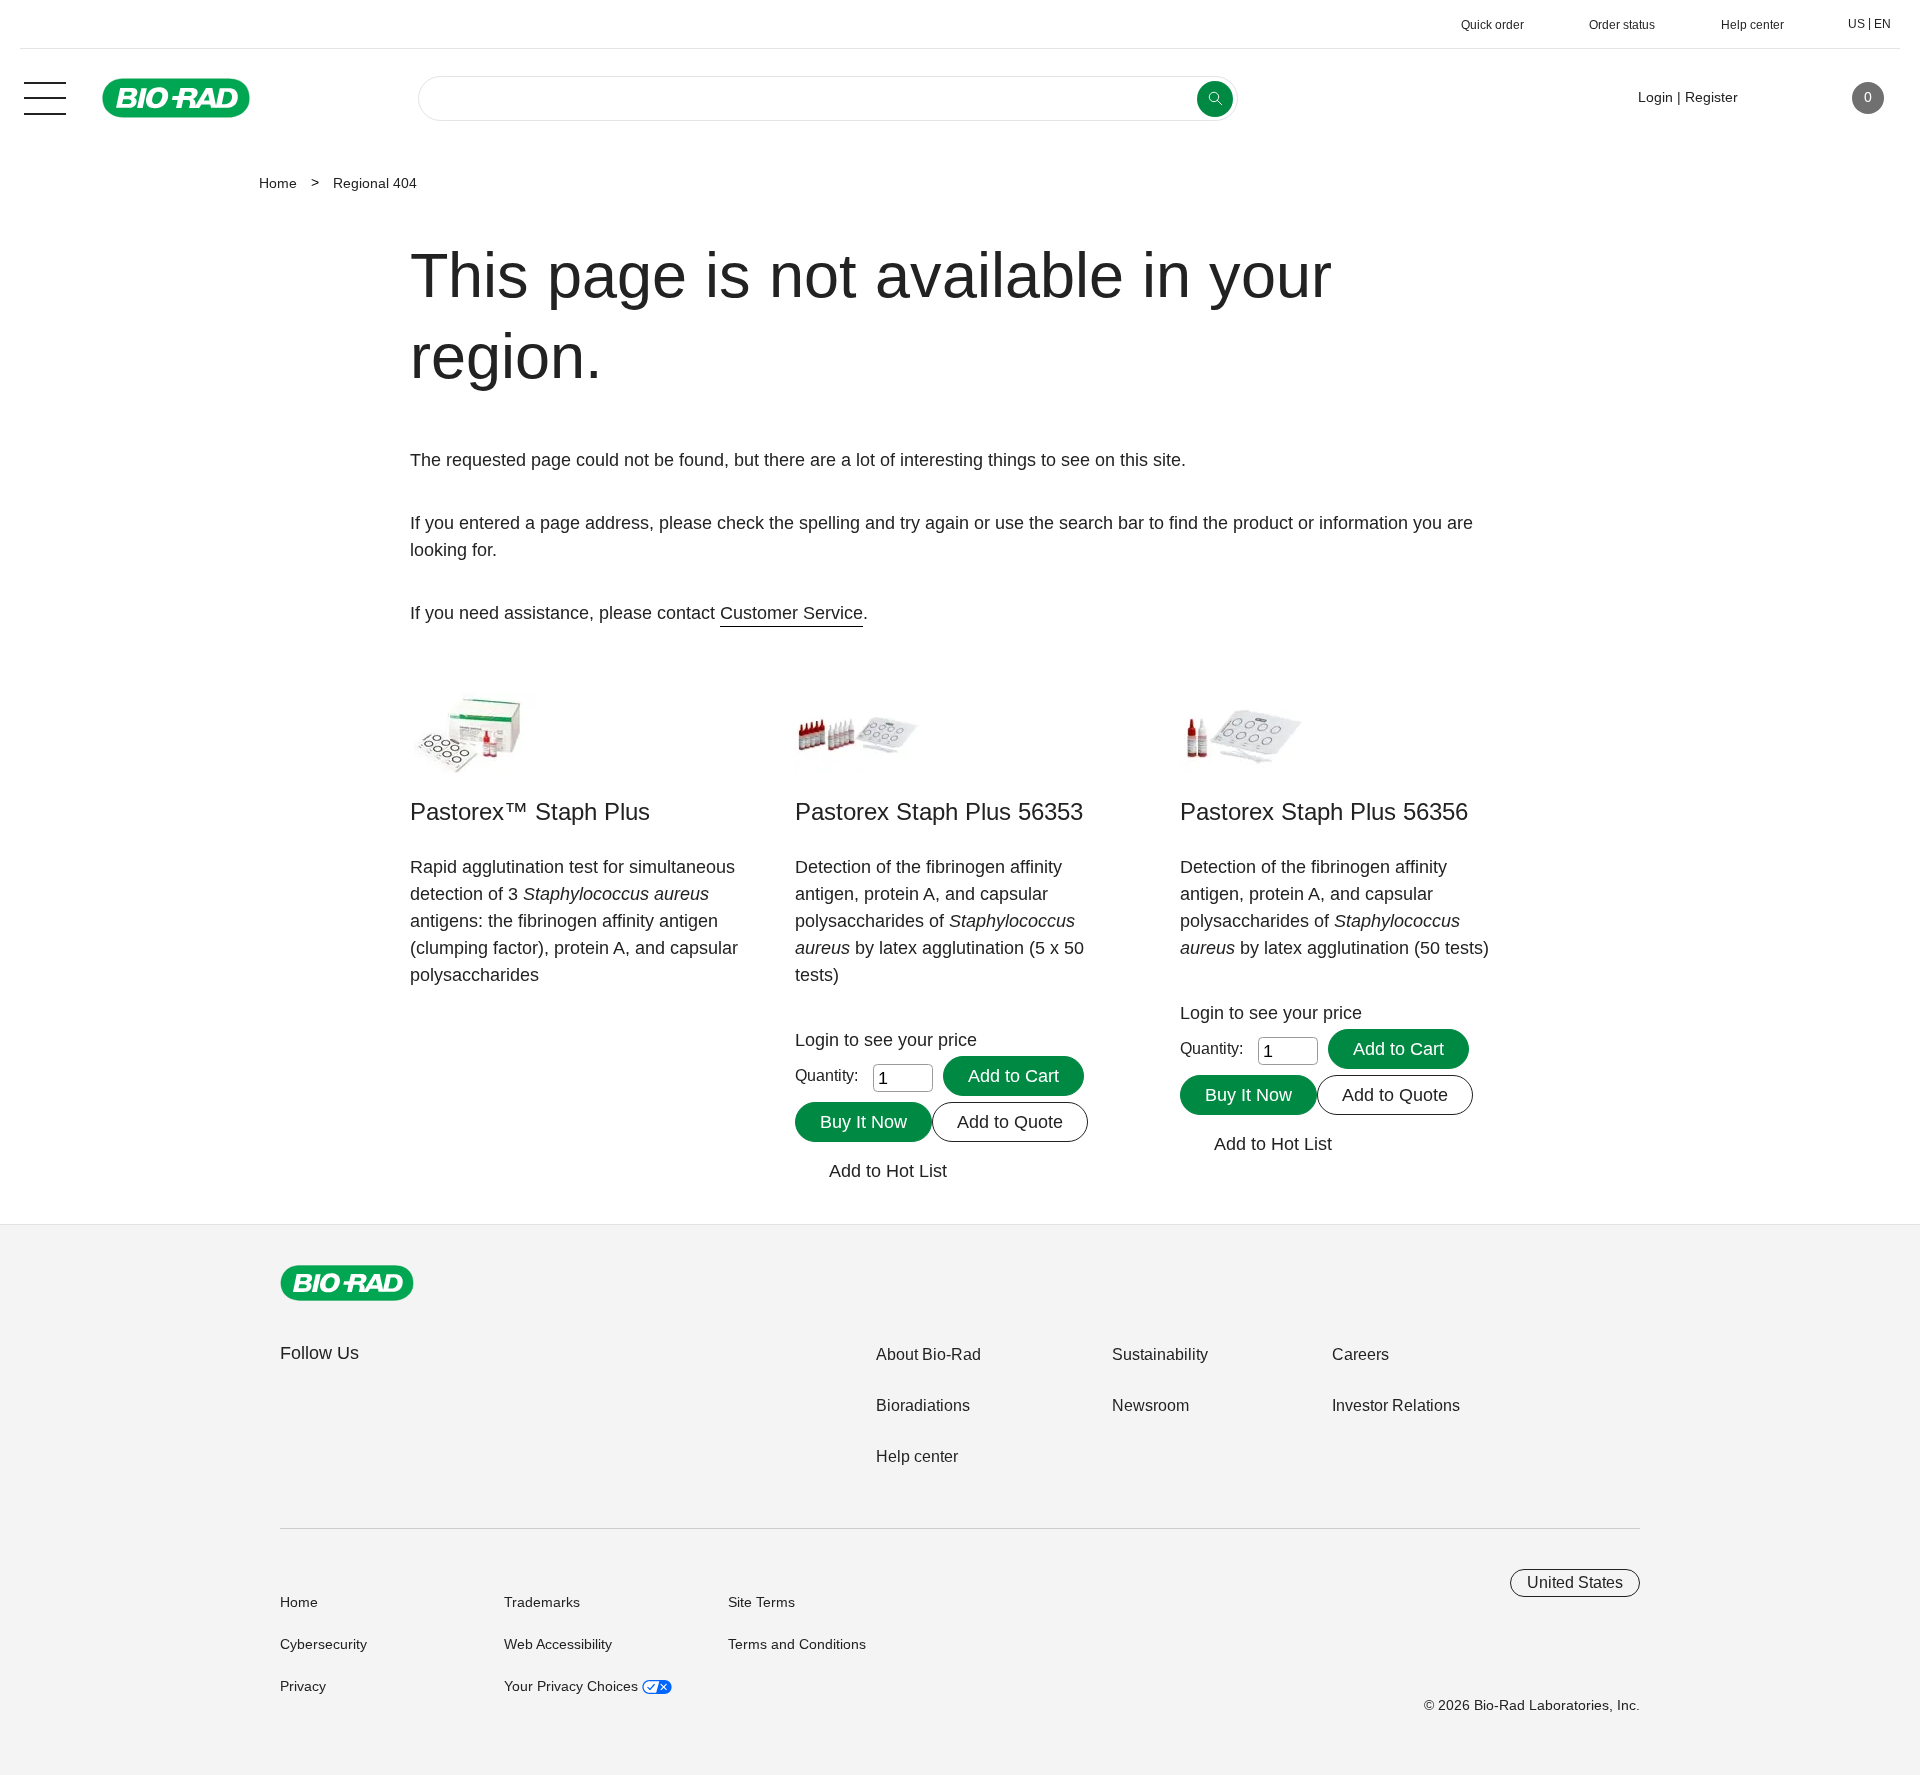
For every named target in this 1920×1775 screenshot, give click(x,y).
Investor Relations (1396, 1405)
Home (278, 183)
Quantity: (826, 1075)
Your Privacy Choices (573, 1686)
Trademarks (542, 1602)
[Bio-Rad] (347, 1283)
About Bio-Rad (928, 1354)
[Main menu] (45, 96)
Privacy (303, 1686)
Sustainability (1160, 1354)
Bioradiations (923, 1405)
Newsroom (1150, 1405)
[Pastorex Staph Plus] (857, 743)
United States (1575, 1582)
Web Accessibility (558, 1644)
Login (819, 1040)
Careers (1360, 1354)
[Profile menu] (1782, 98)
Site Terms (761, 1602)
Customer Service (791, 613)
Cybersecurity (323, 1644)
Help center (917, 1456)
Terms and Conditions (797, 1644)
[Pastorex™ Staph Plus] (472, 743)
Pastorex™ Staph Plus (530, 811)
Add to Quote (1010, 1122)
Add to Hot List (888, 1171)
